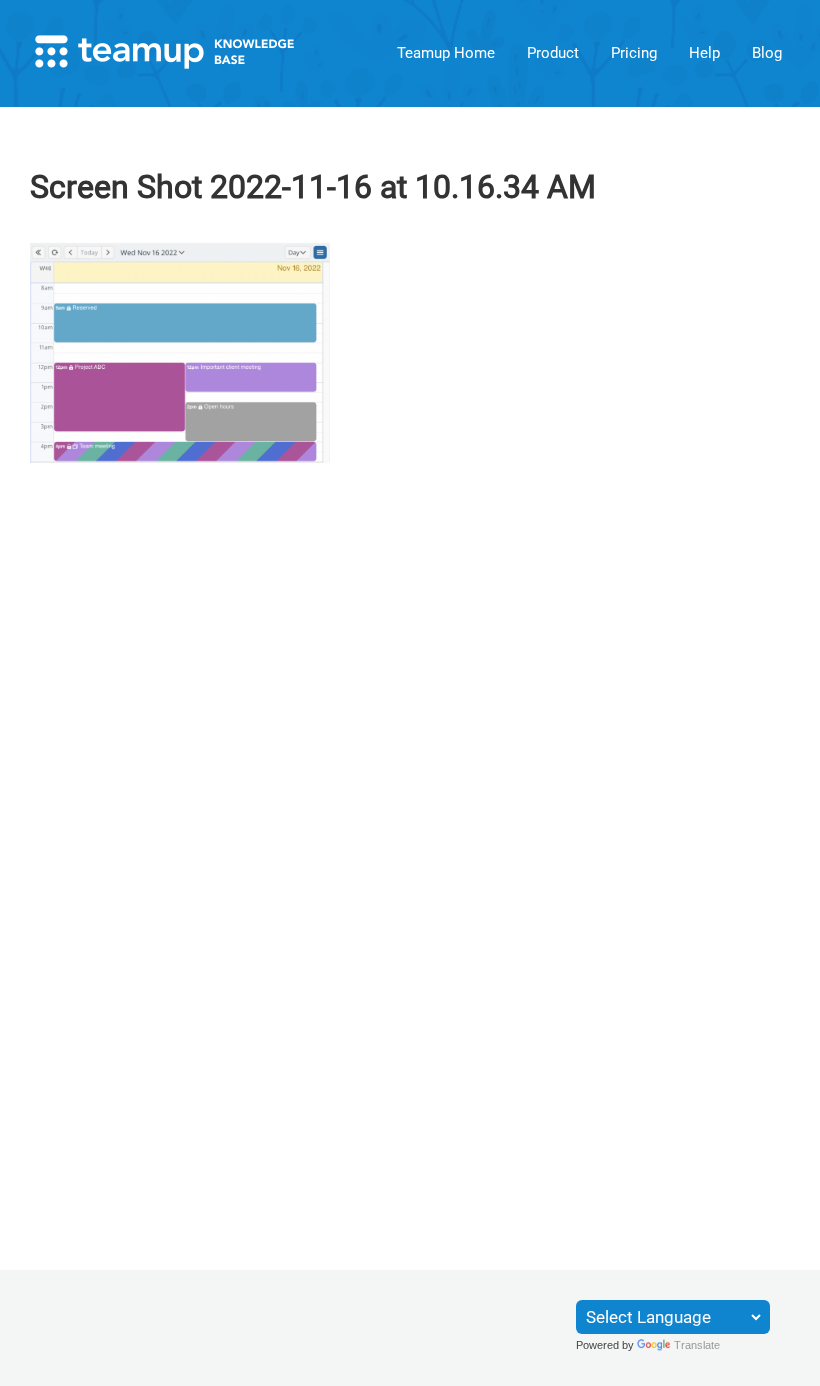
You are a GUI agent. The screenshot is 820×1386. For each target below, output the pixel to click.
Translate (697, 1345)
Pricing (634, 53)
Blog (767, 53)
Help (704, 53)
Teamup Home (446, 53)
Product (553, 53)
